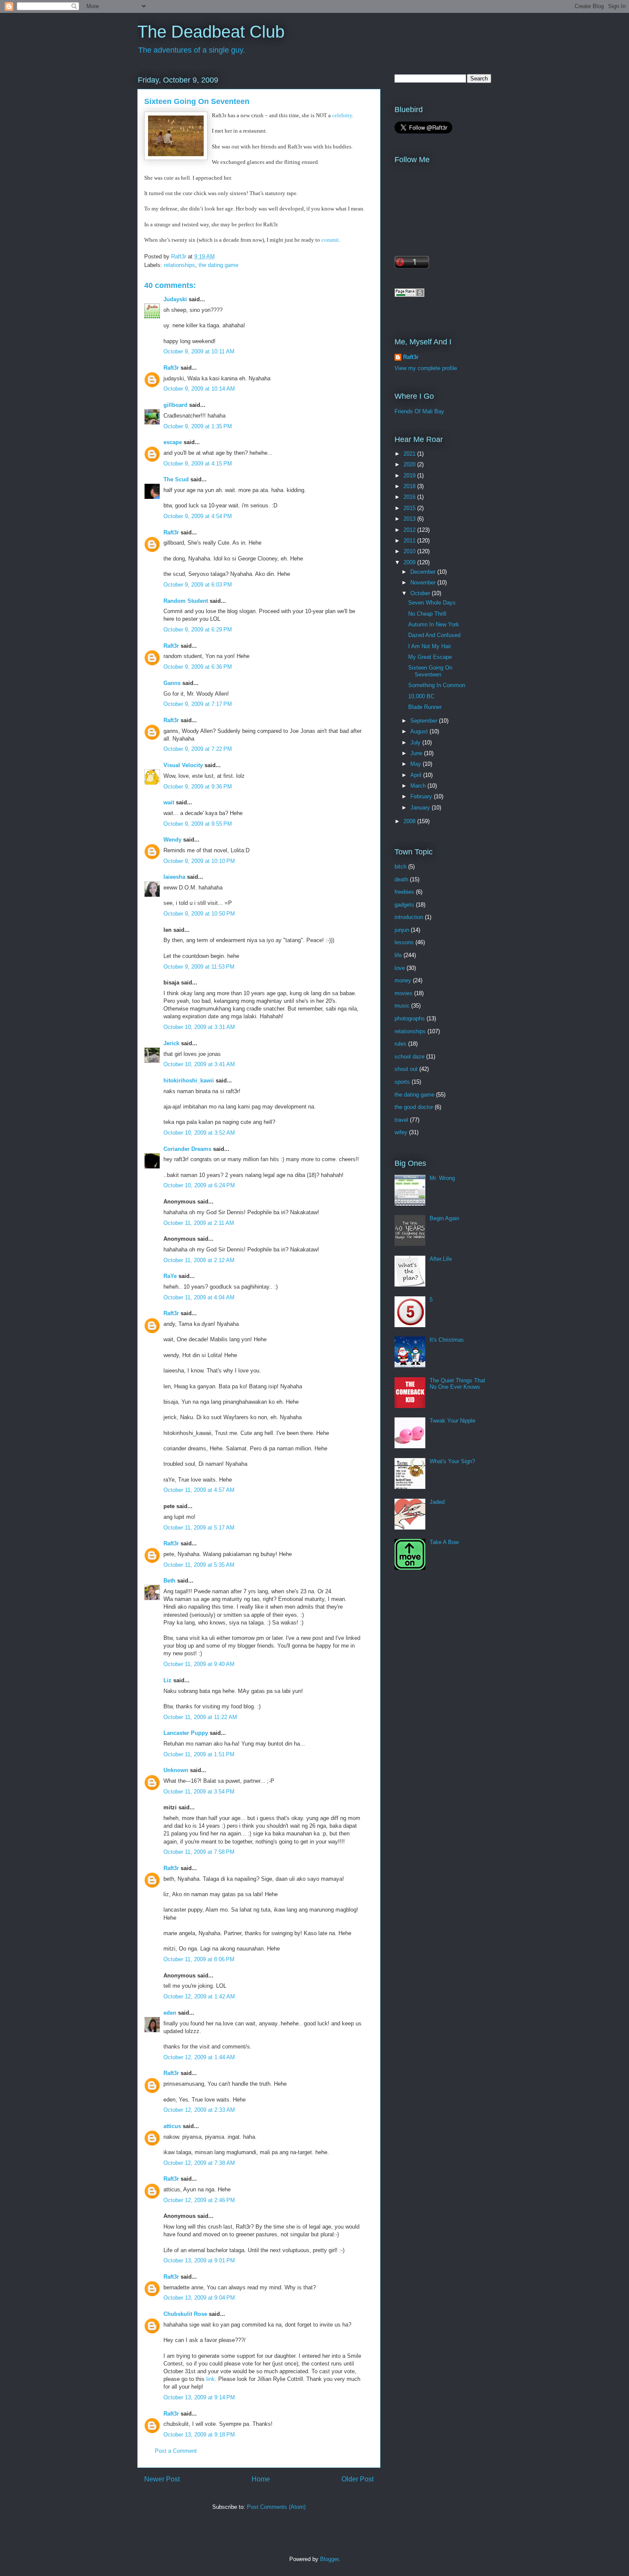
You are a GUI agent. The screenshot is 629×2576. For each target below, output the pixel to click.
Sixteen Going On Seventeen (430, 671)
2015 (410, 508)
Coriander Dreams (187, 1149)
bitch (401, 867)
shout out (406, 1069)
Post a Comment (176, 2451)
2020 (410, 464)
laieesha (174, 877)
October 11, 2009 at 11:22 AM (200, 1717)
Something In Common (437, 685)
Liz (168, 1680)
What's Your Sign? (452, 1461)
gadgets (404, 905)
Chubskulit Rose (185, 2314)
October (421, 593)
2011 (410, 541)
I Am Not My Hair (430, 646)
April (417, 775)
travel (401, 1120)
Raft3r (171, 368)
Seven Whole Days (432, 603)
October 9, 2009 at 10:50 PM (199, 914)
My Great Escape (430, 657)
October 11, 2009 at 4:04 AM (199, 1297)
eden (170, 2013)
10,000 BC (421, 696)
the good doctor (414, 1107)
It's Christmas (447, 1340)
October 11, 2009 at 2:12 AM (199, 1260)
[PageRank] (409, 295)
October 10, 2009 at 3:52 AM (199, 1133)
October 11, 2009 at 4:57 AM (199, 1490)
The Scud (176, 479)
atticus (172, 2126)
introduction (409, 917)
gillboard (175, 405)
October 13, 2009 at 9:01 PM (199, 2260)
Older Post (358, 2479)
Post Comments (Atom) (276, 2507)
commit (329, 240)
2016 (410, 497)
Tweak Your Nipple (452, 1421)
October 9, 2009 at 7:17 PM (198, 704)
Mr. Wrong (442, 1178)
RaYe (170, 1276)
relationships (180, 265)
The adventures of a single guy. (192, 50)
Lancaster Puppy (186, 1733)
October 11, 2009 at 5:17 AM (199, 1528)
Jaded (437, 1502)
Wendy (172, 840)
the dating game (218, 265)
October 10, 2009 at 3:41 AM (199, 1064)
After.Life (441, 1259)
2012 (410, 530)
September (425, 721)
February (422, 796)
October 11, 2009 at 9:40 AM (199, 1664)
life (398, 955)
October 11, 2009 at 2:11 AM (199, 1223)
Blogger (329, 2559)
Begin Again (444, 1218)
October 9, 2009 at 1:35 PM (198, 426)
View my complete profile (426, 368)
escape (173, 442)
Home (261, 2479)
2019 (410, 476)
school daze (409, 1057)
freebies (404, 892)
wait (169, 802)
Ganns (172, 683)
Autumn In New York (434, 624)
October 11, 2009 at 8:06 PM (199, 1959)
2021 (410, 454)
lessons (404, 942)
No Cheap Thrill (427, 614)
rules (401, 1044)
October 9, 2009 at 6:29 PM (198, 630)
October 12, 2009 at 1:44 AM (199, 2057)
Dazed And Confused (434, 635)
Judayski (175, 299)
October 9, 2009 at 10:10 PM (199, 861)
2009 (410, 562)
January (421, 808)
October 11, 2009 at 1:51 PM (199, 1754)
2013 (410, 519)
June (417, 753)
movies (404, 993)
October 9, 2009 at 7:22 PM (198, 749)
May (417, 764)
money (403, 980)
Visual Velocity (183, 765)
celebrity (342, 115)
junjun (402, 930)
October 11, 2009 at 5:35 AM (199, 1565)
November (424, 582)
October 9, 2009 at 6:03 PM (198, 585)
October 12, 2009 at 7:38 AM (199, 2163)
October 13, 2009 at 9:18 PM (199, 2435)
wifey (401, 1132)
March (419, 786)
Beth (169, 1581)
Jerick (171, 1043)
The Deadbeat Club (211, 32)
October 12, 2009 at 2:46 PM (199, 2200)
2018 (410, 486)
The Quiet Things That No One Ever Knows (457, 1384)
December (424, 572)
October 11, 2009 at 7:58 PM (199, 1852)
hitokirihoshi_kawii (189, 1080)
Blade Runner (425, 707)
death (401, 879)
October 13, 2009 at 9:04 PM (199, 2298)
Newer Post (162, 2479)
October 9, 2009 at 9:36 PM (198, 787)
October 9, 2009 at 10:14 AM (199, 389)
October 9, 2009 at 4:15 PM (198, 464)
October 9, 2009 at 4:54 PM (198, 516)
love (400, 968)
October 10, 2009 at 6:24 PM (199, 1185)
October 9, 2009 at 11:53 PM (199, 967)
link (211, 2379)
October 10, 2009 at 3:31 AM (199, 1027)
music (402, 1006)
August (420, 731)
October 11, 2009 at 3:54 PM (199, 1792)
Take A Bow (444, 1542)
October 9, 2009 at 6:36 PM (198, 667)
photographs (410, 1018)
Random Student (186, 601)
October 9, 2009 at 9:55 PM (198, 824)
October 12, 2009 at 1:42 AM (199, 1996)
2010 (410, 551)
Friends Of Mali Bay (419, 411)
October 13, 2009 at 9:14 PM (199, 2397)
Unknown (176, 1770)
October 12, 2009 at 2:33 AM (199, 2110)
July (416, 743)
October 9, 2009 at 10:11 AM (199, 351)
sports (402, 1082)
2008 (410, 821)
